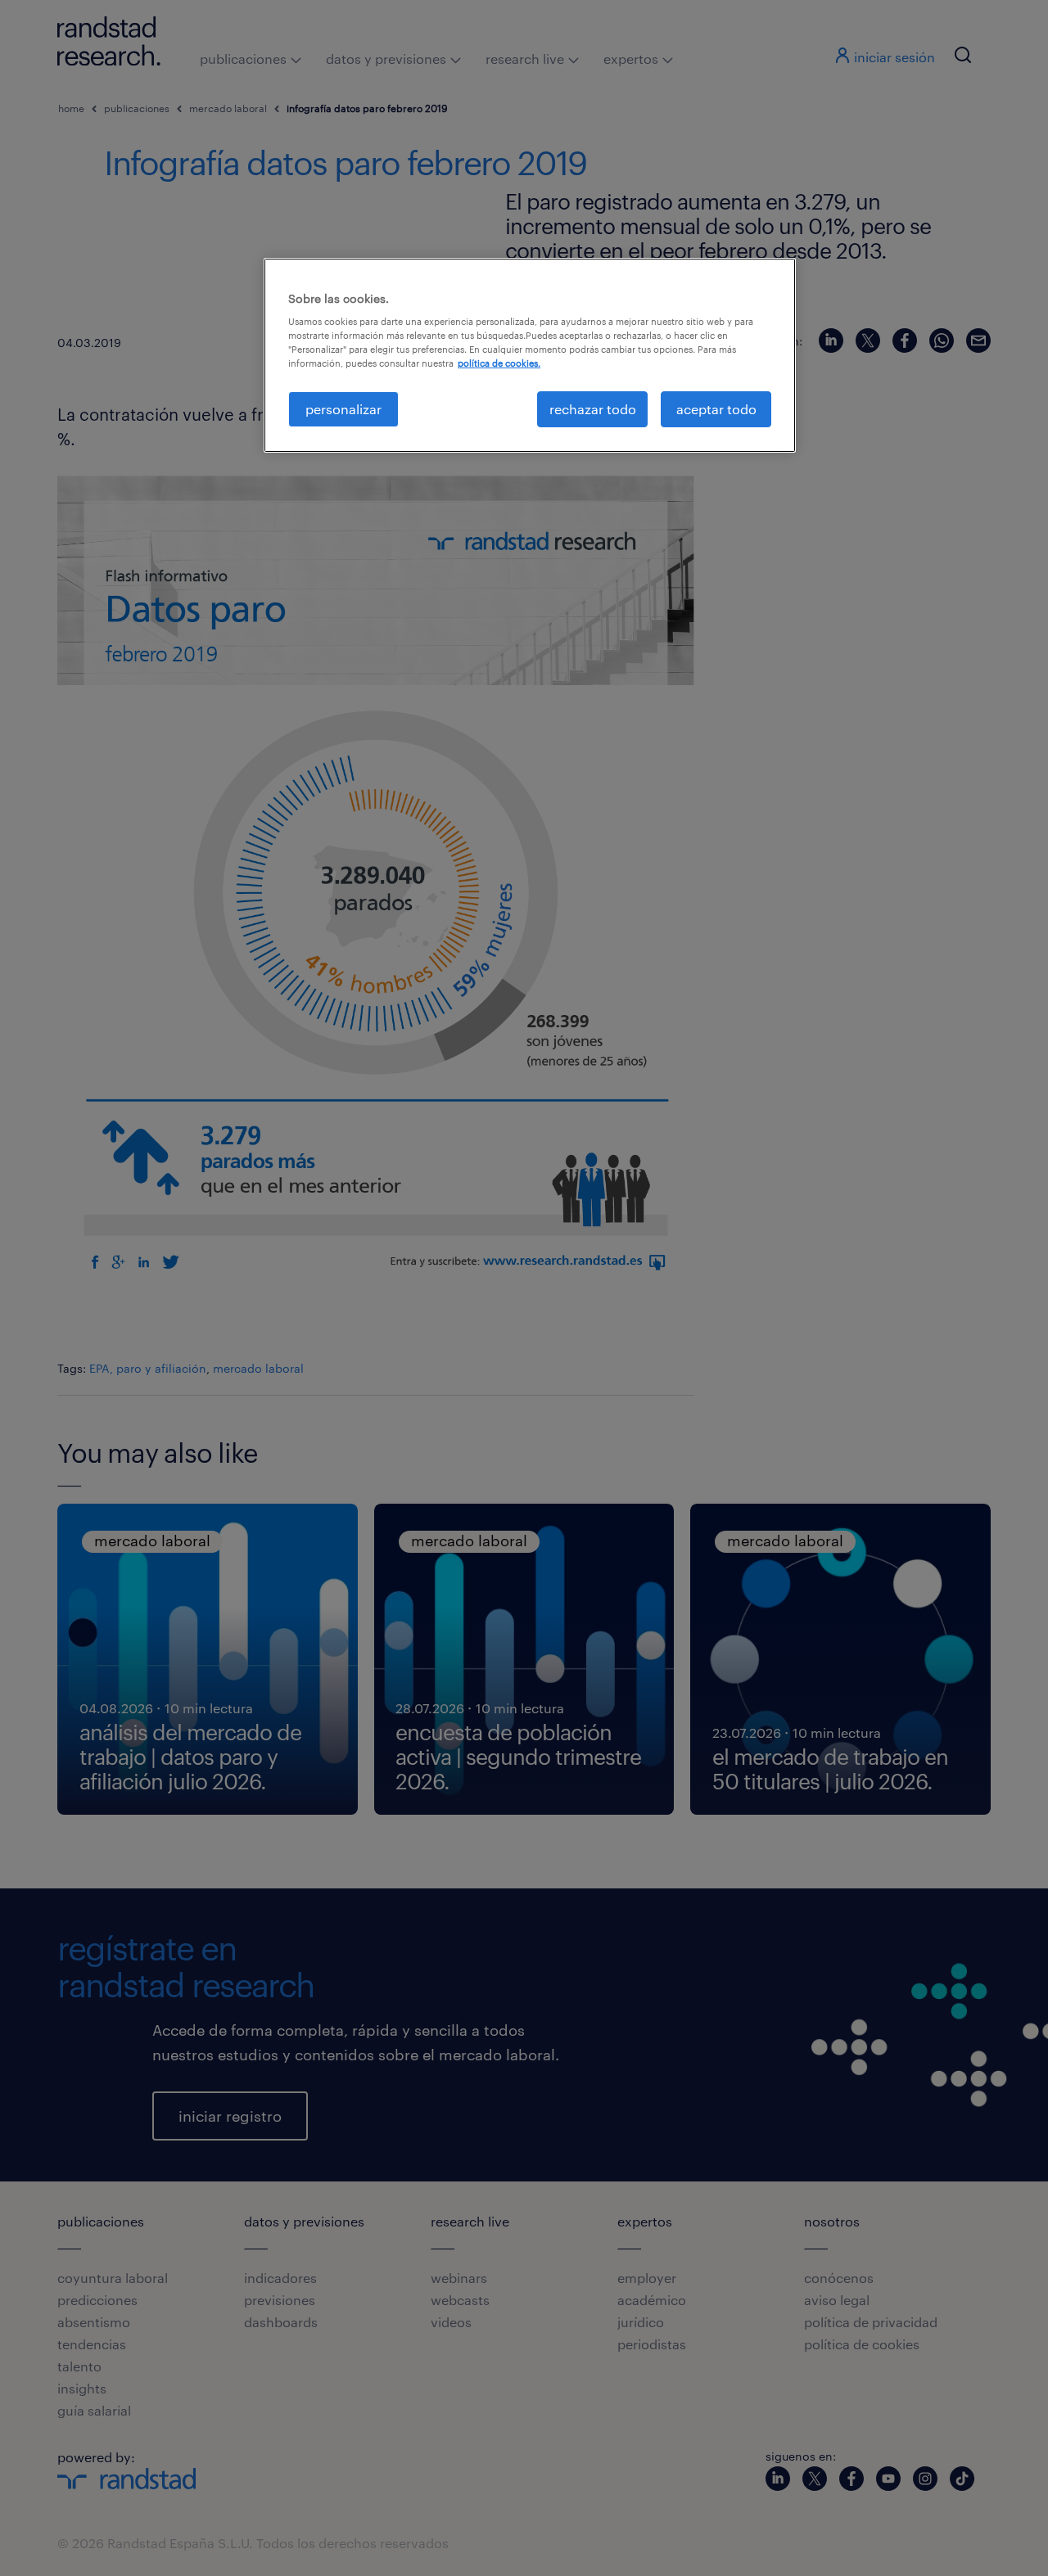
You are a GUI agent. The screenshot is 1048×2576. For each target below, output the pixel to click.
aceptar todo (716, 409)
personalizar (343, 409)
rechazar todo (593, 409)
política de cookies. (499, 363)
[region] (530, 355)
